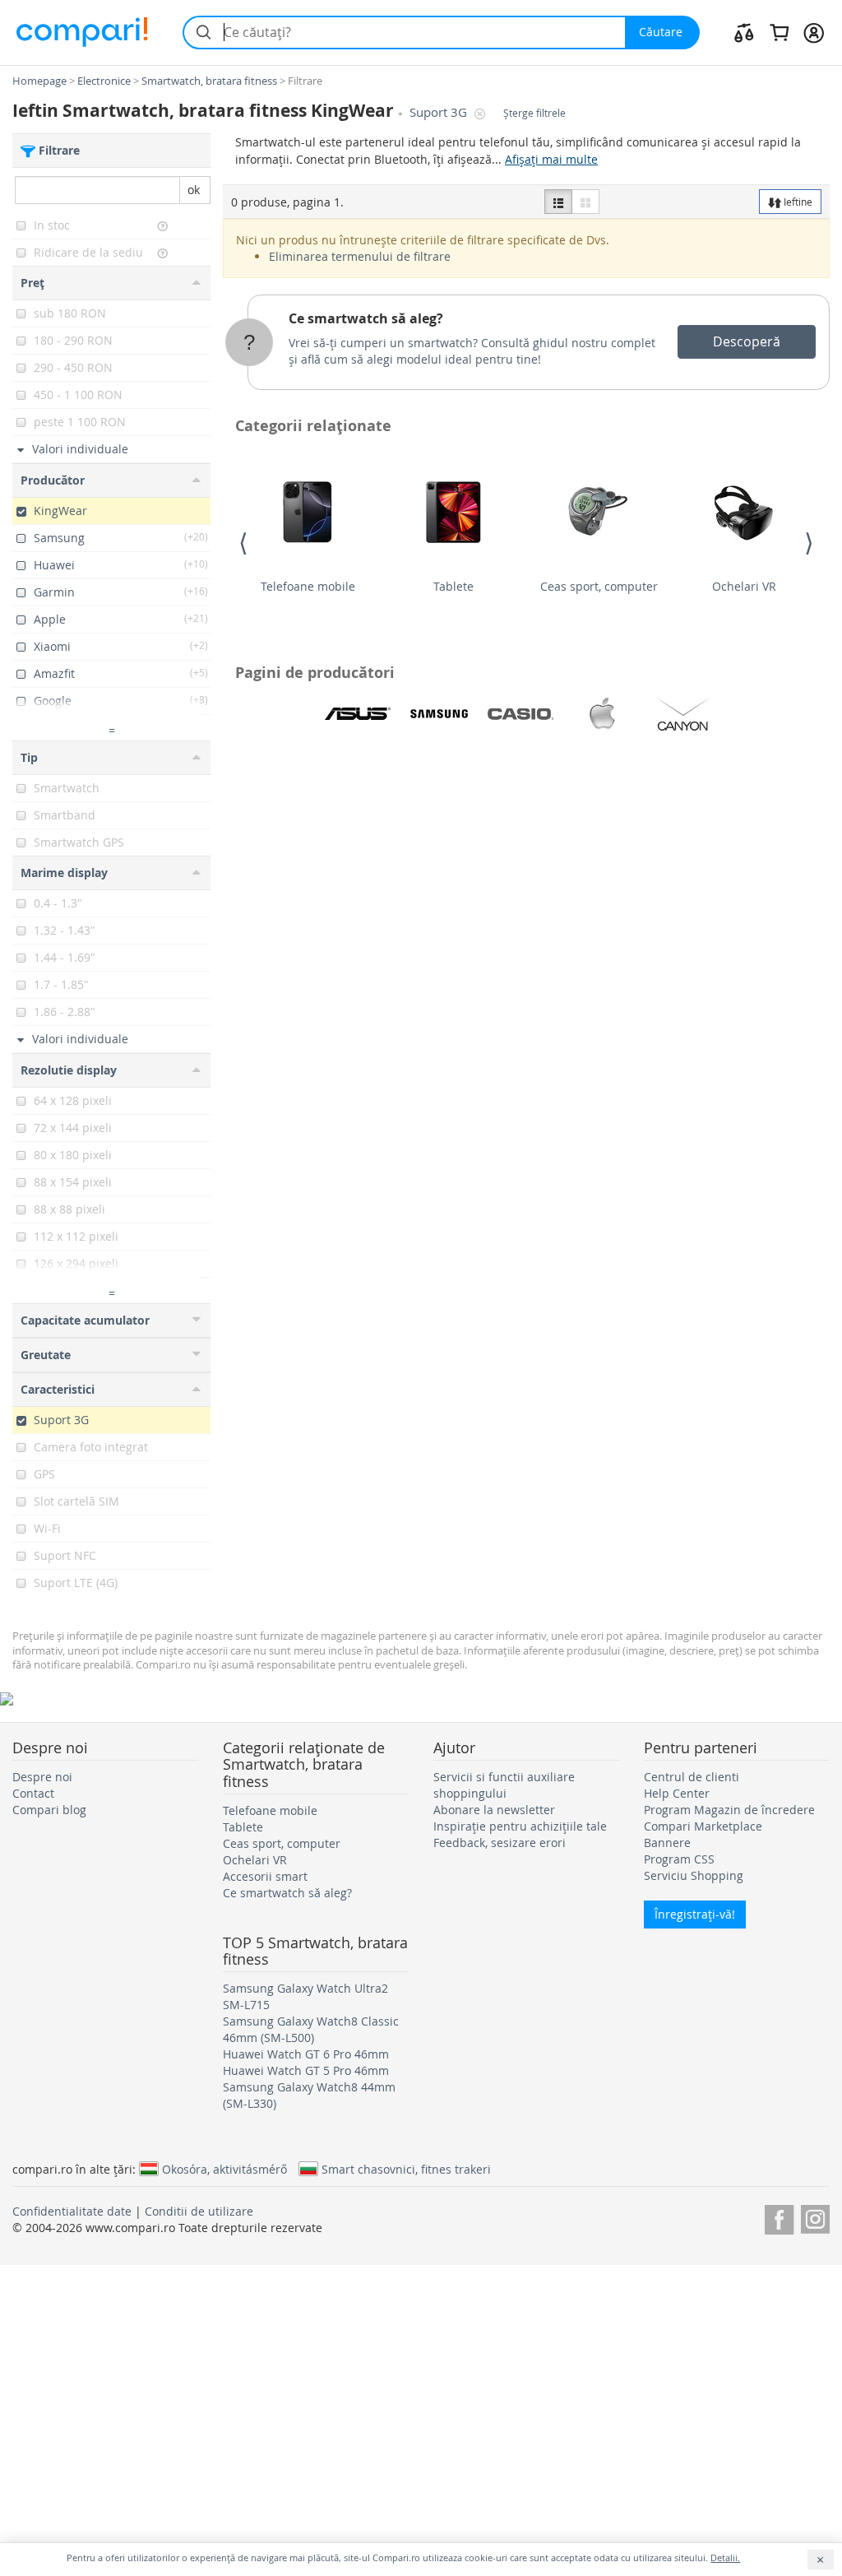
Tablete (453, 586)
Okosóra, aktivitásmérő (224, 2169)
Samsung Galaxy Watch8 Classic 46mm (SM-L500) (311, 2029)
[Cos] (779, 32)
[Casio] (520, 714)
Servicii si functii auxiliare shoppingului (504, 1785)
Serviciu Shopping (694, 1875)
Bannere (667, 1843)
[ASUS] (358, 714)
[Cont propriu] (814, 32)
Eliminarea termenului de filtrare (360, 256)
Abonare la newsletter (494, 1810)
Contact (33, 1793)
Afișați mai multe (551, 159)
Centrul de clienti (692, 1777)
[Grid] (585, 202)
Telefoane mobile (308, 586)
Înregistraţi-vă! (695, 1914)
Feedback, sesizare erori (500, 1843)
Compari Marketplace (703, 1826)
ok (194, 190)
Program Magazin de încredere (729, 1810)
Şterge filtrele (534, 113)
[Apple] (602, 714)
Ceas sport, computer (599, 586)
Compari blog (49, 1810)
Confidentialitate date (72, 2211)
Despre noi (42, 1777)
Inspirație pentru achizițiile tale (520, 1826)
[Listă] (558, 202)
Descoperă (747, 341)
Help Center (677, 1793)
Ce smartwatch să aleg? (366, 318)
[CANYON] (683, 714)
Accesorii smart (265, 1876)
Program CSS (679, 1859)
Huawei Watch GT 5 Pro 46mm (306, 2070)
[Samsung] (439, 714)
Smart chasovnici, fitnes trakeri (406, 2169)
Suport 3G (440, 112)
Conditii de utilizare (199, 2211)
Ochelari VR (744, 586)
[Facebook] (779, 2217)
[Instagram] (815, 2217)
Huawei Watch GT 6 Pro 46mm (306, 2054)
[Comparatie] (744, 32)
